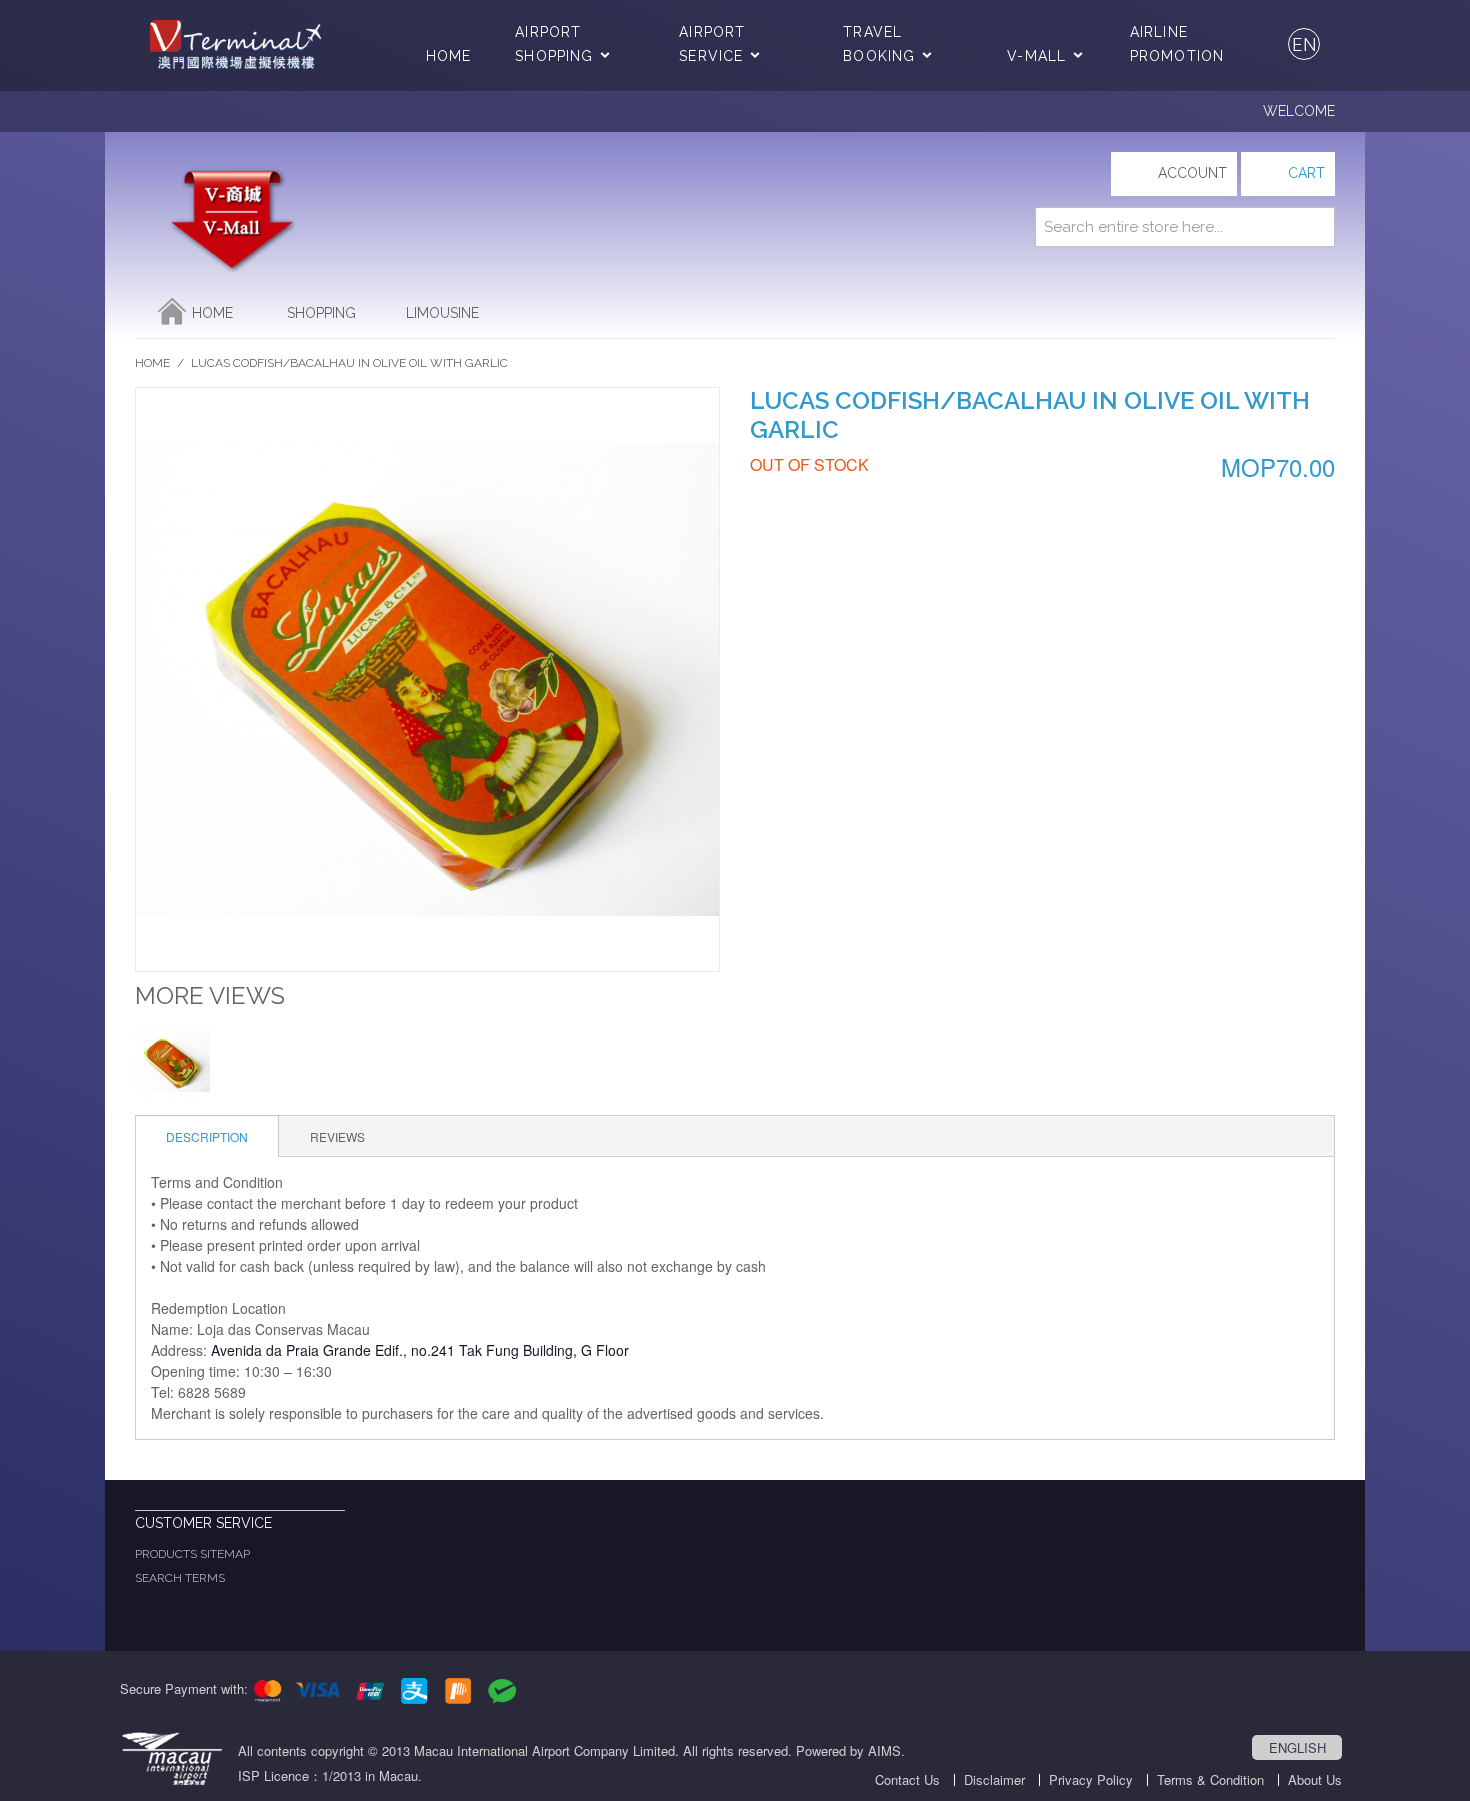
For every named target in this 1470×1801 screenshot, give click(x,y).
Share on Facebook (770, 553)
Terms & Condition (1210, 1779)
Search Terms (180, 1578)
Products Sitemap (192, 1554)
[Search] (1315, 227)
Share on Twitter (810, 553)
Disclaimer (994, 1779)
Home (448, 56)
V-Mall (1036, 56)
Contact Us (907, 1779)
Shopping (321, 313)
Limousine (442, 313)
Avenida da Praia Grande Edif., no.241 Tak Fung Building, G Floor (418, 1350)
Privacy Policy (1091, 1779)
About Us (1315, 1779)
